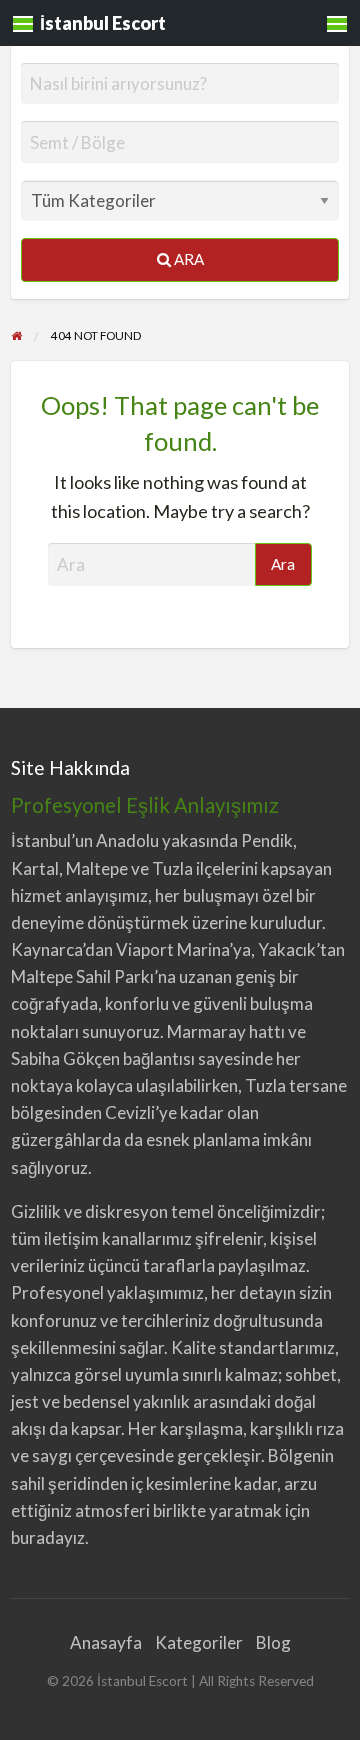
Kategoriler (199, 1642)
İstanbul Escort (103, 23)
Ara (187, 259)
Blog (273, 1642)
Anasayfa (106, 1642)
